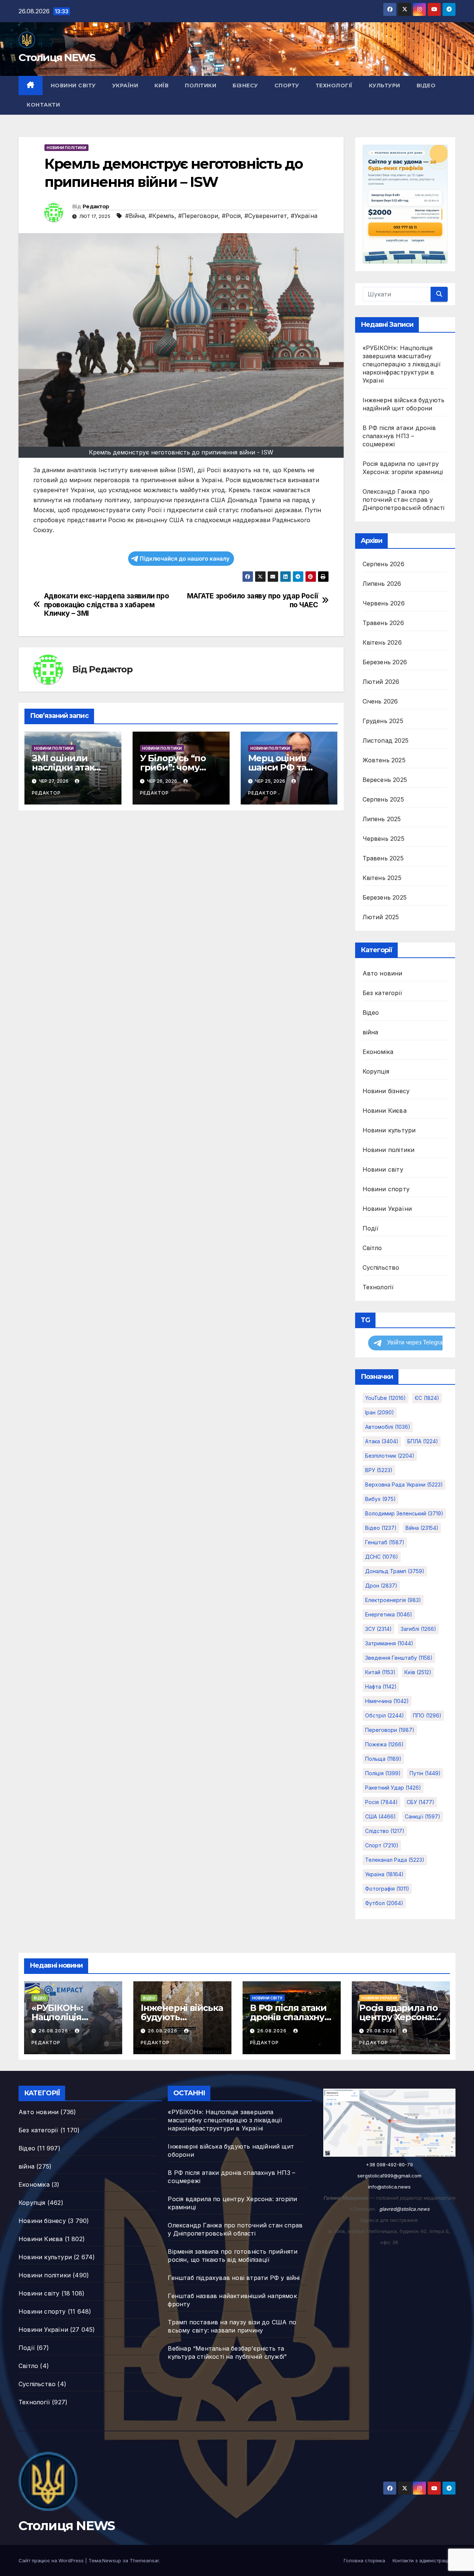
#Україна (304, 216)
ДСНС (382, 1557)
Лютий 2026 (381, 682)
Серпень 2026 (383, 564)
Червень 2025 (383, 839)
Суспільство (381, 1267)
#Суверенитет (266, 216)
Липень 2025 (382, 819)
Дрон (381, 1586)
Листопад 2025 (386, 740)
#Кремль (161, 216)
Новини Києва (385, 1111)
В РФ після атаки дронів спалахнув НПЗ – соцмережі (399, 436)
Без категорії (383, 993)
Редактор (96, 206)
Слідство (385, 1831)
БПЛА (423, 1441)
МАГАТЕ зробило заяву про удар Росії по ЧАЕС (253, 600)
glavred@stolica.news (404, 2209)
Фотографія (387, 1889)
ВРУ (379, 1470)
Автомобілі (388, 1427)
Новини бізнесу (386, 1091)
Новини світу (73, 85)
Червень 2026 (384, 603)
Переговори (390, 1730)
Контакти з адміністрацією (424, 2560)
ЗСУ (378, 1629)
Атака (382, 1441)
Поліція (383, 1773)
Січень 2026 (380, 701)
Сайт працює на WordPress (52, 2560)
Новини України (387, 1209)
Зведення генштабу (399, 1658)
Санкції (423, 1816)
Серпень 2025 (383, 799)
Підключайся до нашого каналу (185, 559)
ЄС (427, 1398)
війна (370, 1032)
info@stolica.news (389, 2187)
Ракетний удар (393, 1788)
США (380, 1816)
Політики (201, 85)
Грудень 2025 (383, 721)
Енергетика (389, 1614)
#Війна (135, 216)
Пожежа (384, 1744)
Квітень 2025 (382, 878)
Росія (381, 1802)
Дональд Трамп (395, 1571)
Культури (385, 85)
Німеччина (387, 1701)
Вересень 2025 (385, 780)
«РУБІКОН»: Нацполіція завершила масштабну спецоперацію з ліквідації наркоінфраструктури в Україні (402, 364)
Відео (426, 85)
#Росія (231, 216)
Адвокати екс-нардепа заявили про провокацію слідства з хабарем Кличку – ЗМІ (107, 604)
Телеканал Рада (395, 1860)
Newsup (112, 2560)
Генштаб (385, 1542)
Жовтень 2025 (384, 760)
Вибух (380, 1499)
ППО (427, 1715)
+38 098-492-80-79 (389, 2164)
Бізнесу (245, 85)
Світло (372, 1248)
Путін (425, 1773)
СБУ (420, 1802)
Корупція (376, 1071)
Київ (161, 85)
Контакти (43, 105)
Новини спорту (386, 1189)
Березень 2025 (385, 897)
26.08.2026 (54, 2031)
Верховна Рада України (404, 1485)
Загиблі (418, 1629)
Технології (334, 85)
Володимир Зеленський (404, 1513)
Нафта (381, 1687)
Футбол (384, 1903)
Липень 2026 (382, 584)
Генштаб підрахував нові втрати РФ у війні (234, 2278)
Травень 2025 (383, 858)
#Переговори (198, 216)
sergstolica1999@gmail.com (389, 2176)
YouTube (385, 1398)
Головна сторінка (364, 2560)
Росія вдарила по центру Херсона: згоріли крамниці (399, 2017)
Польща (383, 1759)
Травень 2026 (383, 623)
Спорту (287, 85)
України (125, 85)
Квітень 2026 (382, 642)
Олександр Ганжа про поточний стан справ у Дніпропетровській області (404, 500)
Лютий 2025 (381, 917)
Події (371, 1228)
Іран (380, 1412)
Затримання (389, 1643)
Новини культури (389, 1130)
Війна (422, 1528)
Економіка (378, 1052)
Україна (384, 1874)
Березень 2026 (385, 662)
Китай (380, 1672)
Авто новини (383, 973)
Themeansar (144, 2560)
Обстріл (385, 1715)
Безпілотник (390, 1456)
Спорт (382, 1845)
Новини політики (66, 148)
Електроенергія (393, 1600)
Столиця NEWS (57, 57)
